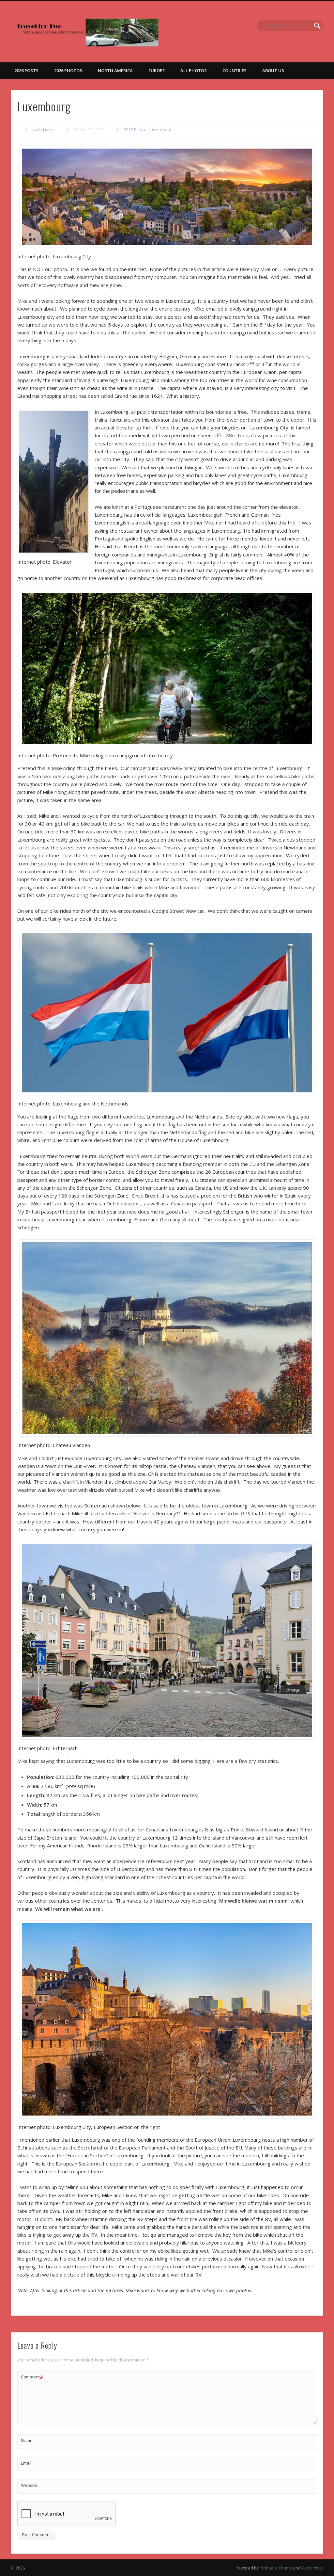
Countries (235, 71)
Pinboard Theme (276, 2568)
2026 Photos (68, 71)
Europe (157, 71)
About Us (273, 71)
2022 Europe (135, 130)
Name (27, 2440)
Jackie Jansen (43, 130)
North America (115, 71)
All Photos (194, 71)
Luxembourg (160, 130)
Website (29, 2485)
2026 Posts (26, 71)
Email (26, 2463)
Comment (32, 2378)
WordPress (312, 2568)
